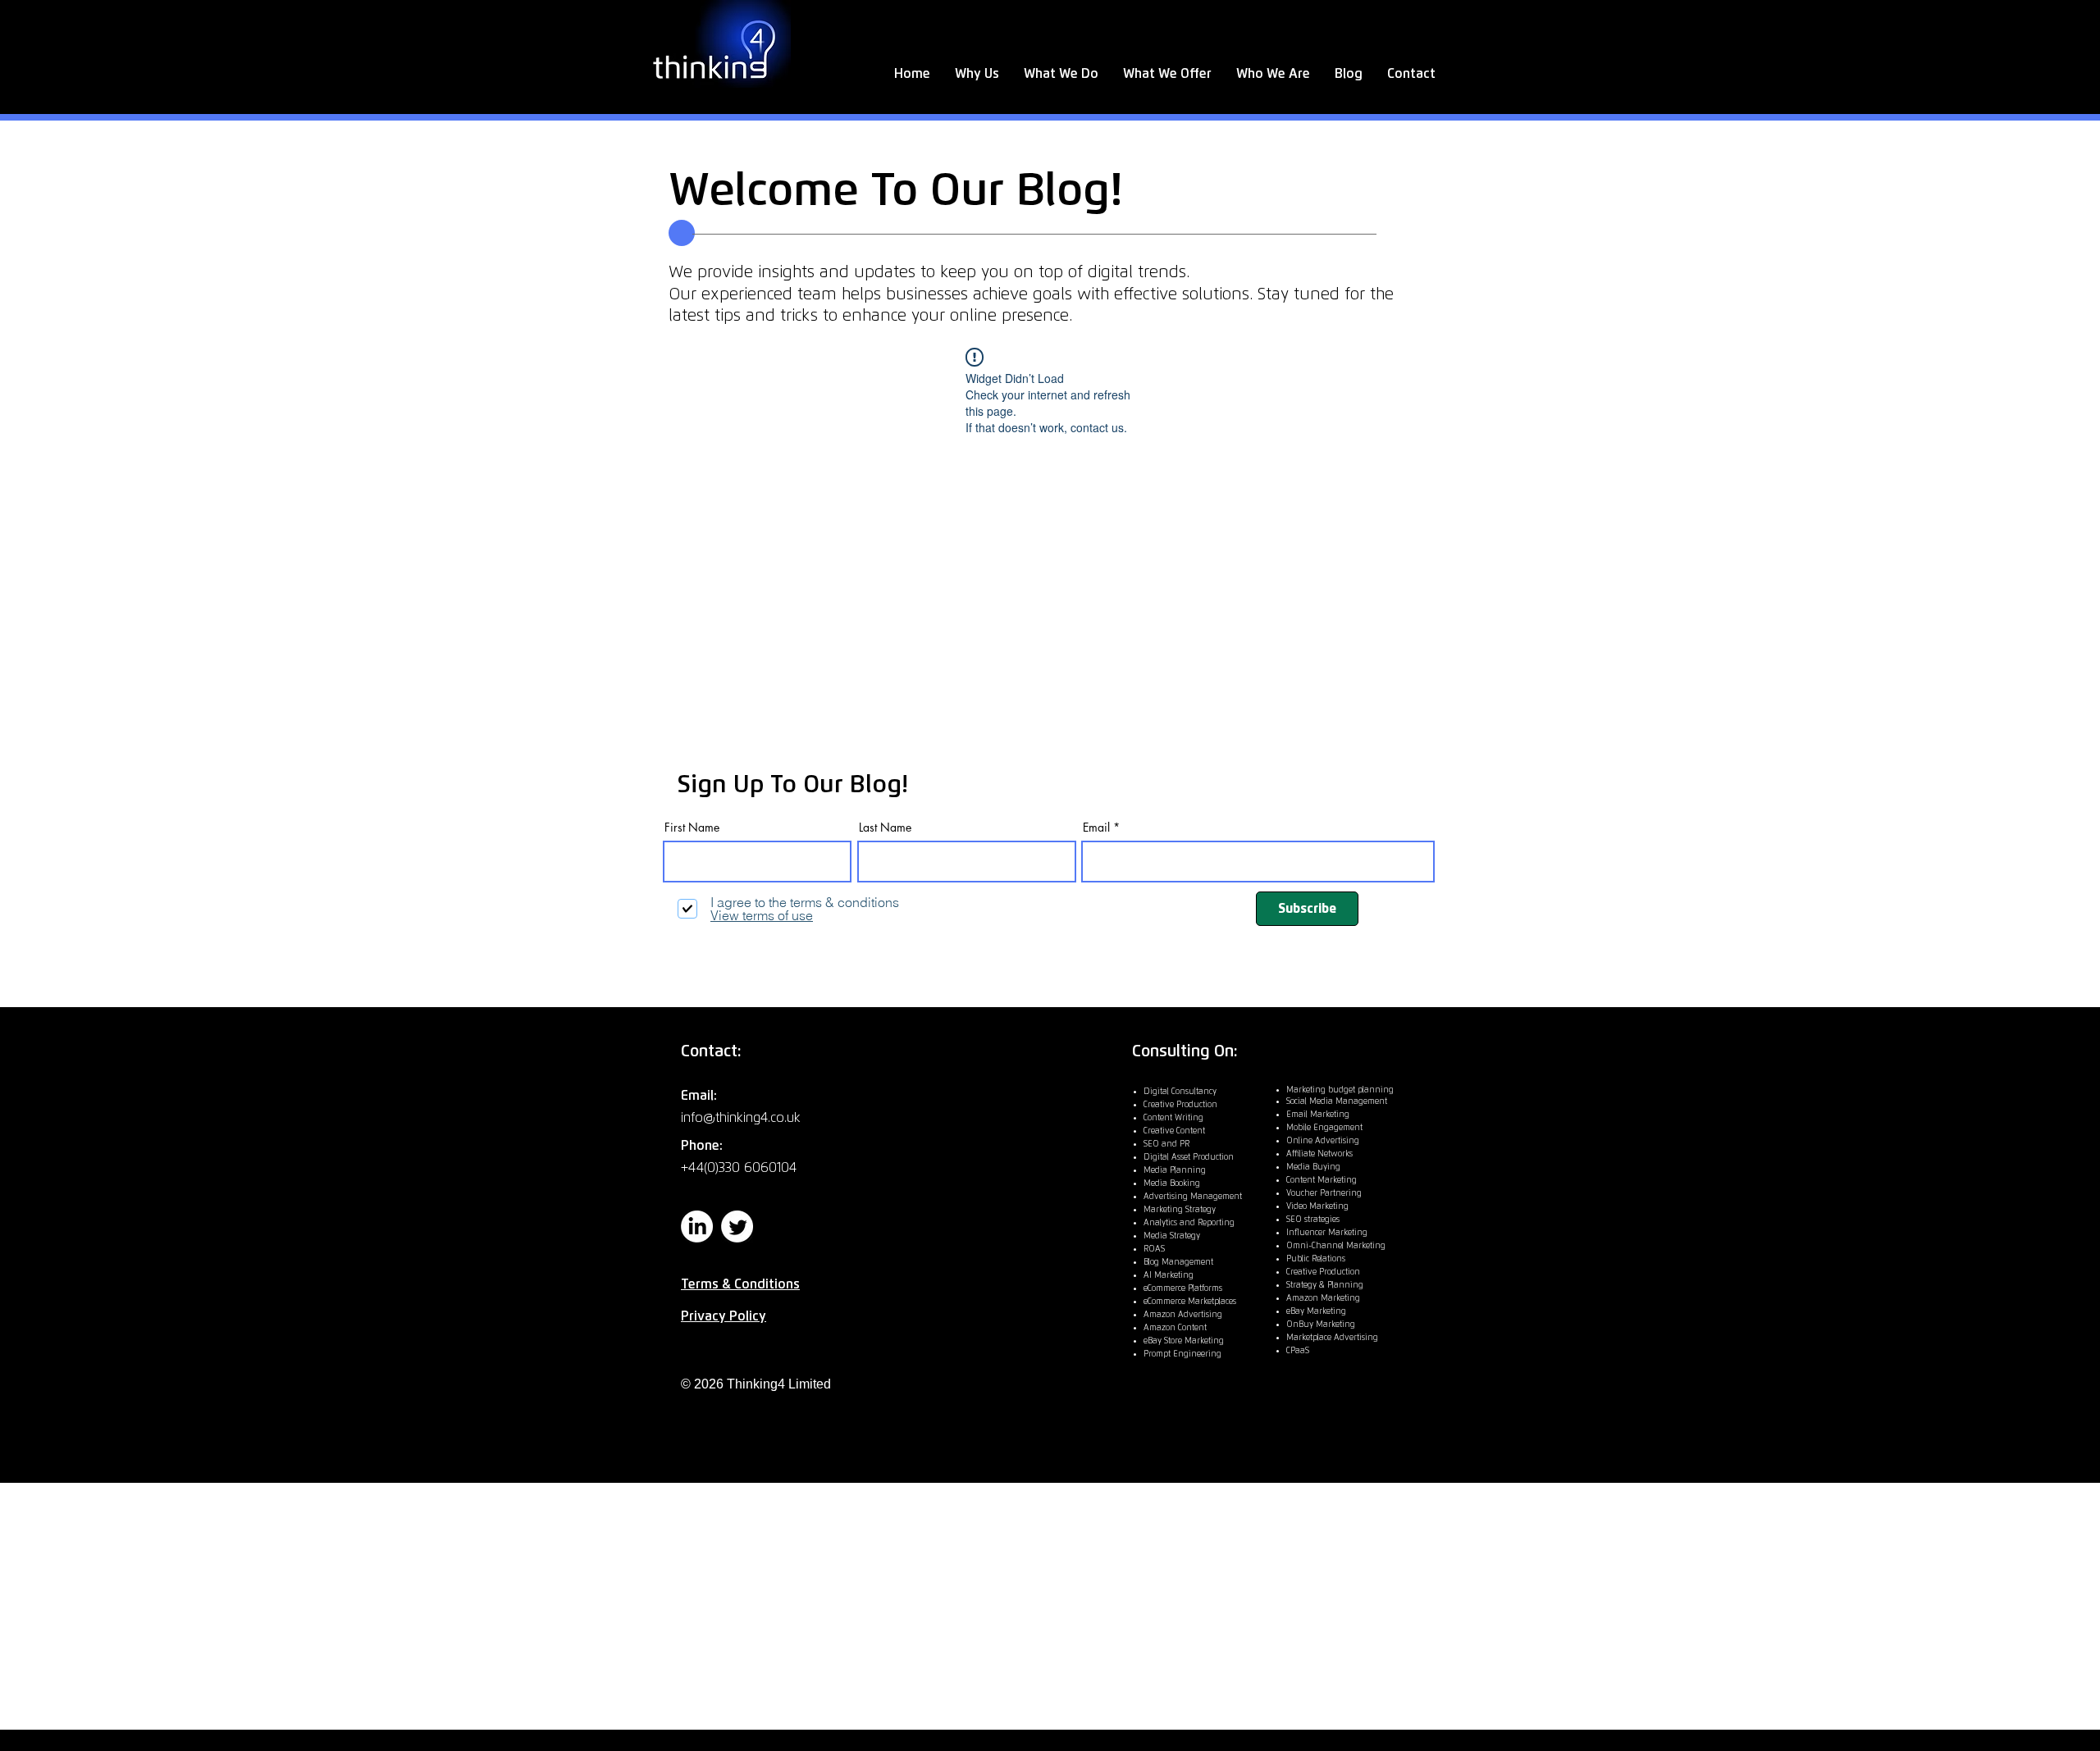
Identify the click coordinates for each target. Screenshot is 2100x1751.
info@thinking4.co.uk (741, 1118)
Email (1096, 828)
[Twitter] (737, 1227)
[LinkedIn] (697, 1227)
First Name (692, 828)
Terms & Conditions (740, 1284)
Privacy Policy (724, 1316)
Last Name (885, 828)
